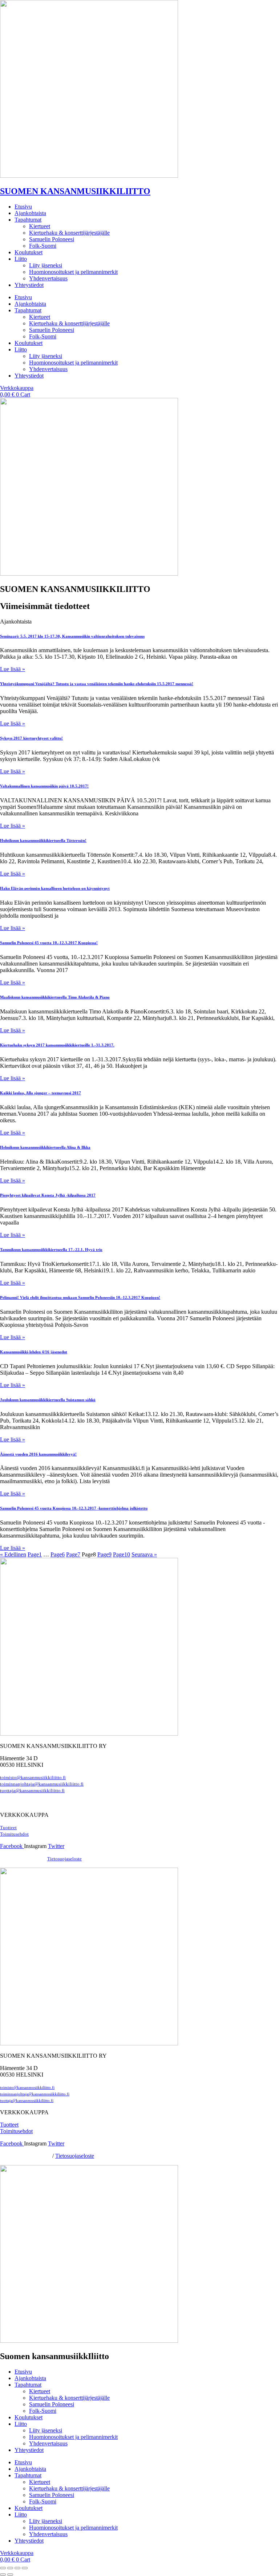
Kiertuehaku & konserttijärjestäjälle (69, 233)
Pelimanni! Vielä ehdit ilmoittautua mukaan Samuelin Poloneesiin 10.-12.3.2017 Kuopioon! (80, 1297)
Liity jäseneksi (46, 265)
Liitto (21, 259)
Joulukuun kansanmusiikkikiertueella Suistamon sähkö (48, 1400)
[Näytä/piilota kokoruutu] (10, 2568)
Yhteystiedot (29, 285)
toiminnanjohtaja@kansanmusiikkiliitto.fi (42, 1784)
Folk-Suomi (43, 246)
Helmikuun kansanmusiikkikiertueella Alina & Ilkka (45, 1147)
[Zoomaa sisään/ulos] (3, 2568)
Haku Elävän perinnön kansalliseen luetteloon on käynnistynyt (55, 888)
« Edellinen (13, 1554)
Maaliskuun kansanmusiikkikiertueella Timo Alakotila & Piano (55, 997)
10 (122, 1554)
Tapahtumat (28, 220)
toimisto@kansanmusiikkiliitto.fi (33, 1778)
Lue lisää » (13, 669)
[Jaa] (17, 2568)
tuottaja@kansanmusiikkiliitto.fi (32, 1791)
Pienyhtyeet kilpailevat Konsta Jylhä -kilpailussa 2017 (48, 1195)
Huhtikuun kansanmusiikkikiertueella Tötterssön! (43, 840)
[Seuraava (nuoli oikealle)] (10, 2575)
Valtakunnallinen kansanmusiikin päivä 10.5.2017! (44, 786)
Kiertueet (40, 226)
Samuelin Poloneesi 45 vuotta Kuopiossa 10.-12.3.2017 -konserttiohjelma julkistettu (74, 1508)
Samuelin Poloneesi (52, 239)
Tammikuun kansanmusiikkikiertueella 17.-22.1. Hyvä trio (51, 1250)
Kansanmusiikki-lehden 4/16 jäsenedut (34, 1352)
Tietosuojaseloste (64, 1859)
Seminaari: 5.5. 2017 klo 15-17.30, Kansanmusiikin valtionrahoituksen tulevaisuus (72, 636)
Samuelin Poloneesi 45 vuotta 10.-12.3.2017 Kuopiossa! (49, 943)
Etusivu (23, 207)
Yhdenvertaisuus (48, 278)
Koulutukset (29, 252)
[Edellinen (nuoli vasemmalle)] (3, 2575)
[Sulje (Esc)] (25, 2568)
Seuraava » (144, 1554)
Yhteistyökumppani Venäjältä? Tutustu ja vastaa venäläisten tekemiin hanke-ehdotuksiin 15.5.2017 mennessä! (97, 684)
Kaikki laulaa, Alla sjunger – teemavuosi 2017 (41, 1093)
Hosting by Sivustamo (22, 1859)
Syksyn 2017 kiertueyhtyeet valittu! (31, 738)
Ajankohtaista (30, 213)
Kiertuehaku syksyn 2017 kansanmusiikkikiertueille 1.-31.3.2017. (57, 1045)
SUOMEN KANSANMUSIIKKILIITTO (75, 191)
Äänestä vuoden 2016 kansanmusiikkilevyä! (38, 1454)
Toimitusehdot (16, 2131)
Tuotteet (8, 1828)
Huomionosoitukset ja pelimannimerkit (73, 272)
